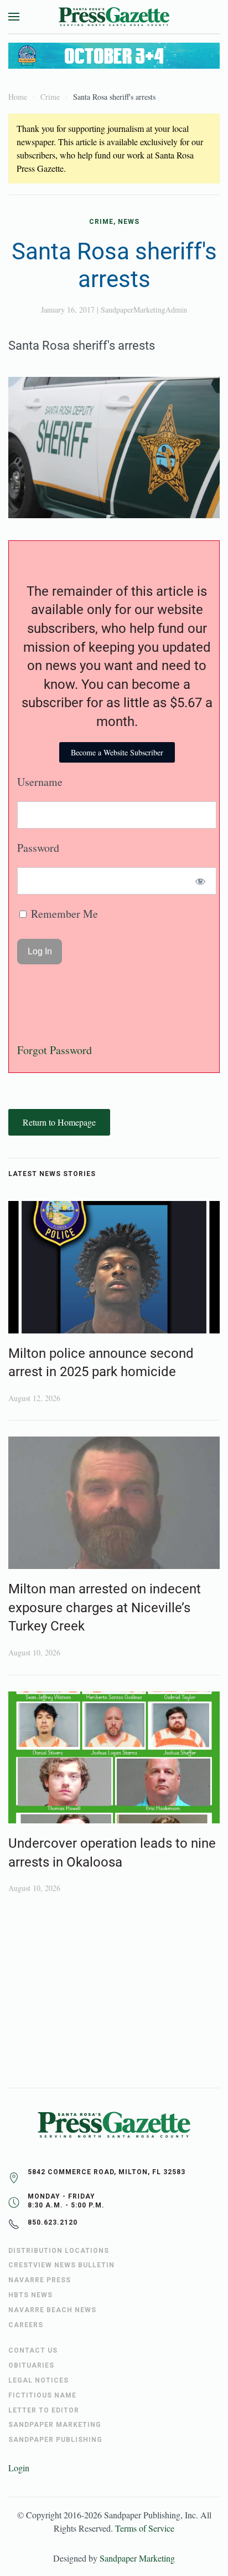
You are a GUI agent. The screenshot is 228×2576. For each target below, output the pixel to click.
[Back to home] (114, 17)
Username (40, 782)
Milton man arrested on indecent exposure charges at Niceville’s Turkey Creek (105, 1608)
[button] (14, 17)
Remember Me (63, 914)
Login (19, 2468)
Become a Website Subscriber (117, 752)
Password (38, 848)
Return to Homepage (59, 1122)
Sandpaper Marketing (137, 2558)
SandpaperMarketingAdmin (144, 310)
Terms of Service (145, 2528)
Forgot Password (55, 1050)
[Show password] (201, 881)
